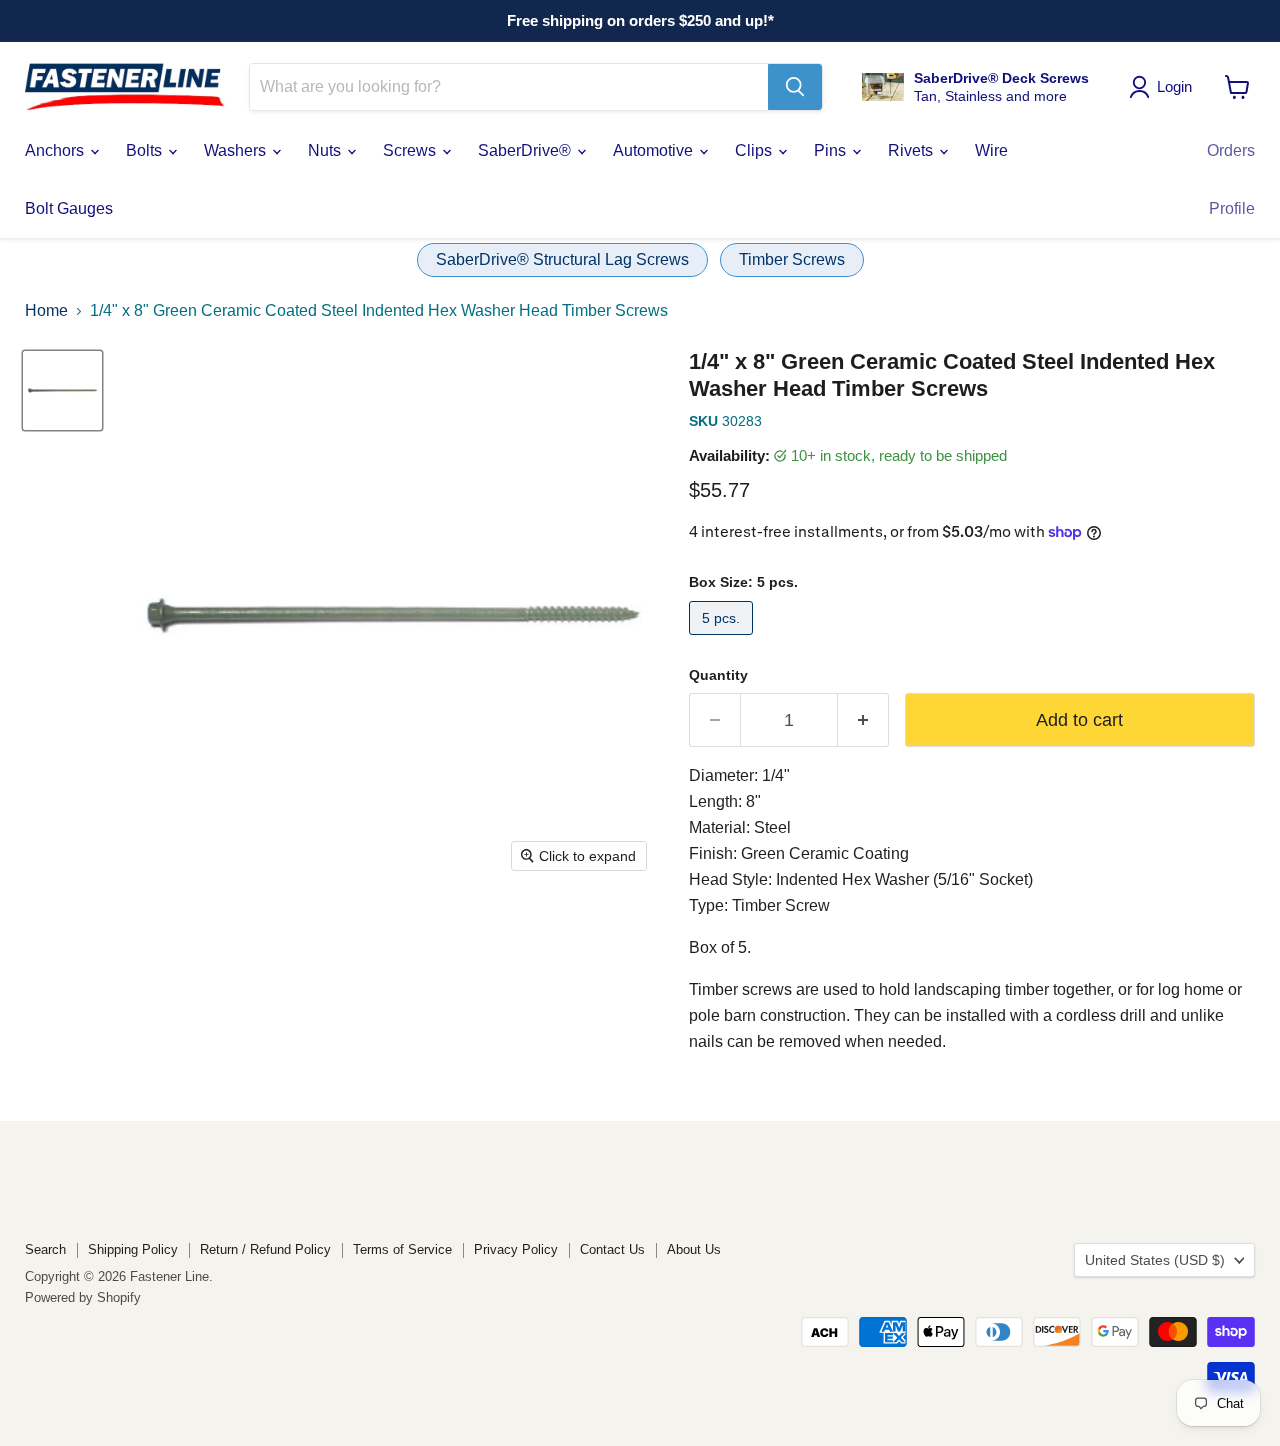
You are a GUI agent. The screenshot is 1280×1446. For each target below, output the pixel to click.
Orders (1231, 150)
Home (46, 310)
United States (1155, 1260)
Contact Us (612, 1249)
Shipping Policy (133, 1249)
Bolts (146, 150)
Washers (237, 150)
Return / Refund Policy (265, 1249)
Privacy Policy (516, 1249)
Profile (1232, 208)
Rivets (912, 150)
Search (45, 1249)
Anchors (56, 150)
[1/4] (62, 390)
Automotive (655, 150)
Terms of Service (402, 1249)
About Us (694, 1249)
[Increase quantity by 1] (863, 720)
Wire (991, 150)
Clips (755, 150)
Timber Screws (792, 259)
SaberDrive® (526, 150)
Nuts (326, 150)
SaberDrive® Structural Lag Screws (562, 259)
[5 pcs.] (723, 639)
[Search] (795, 87)
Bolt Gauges (69, 208)
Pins (832, 150)
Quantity (718, 675)
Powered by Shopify (83, 1297)
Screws (411, 150)
